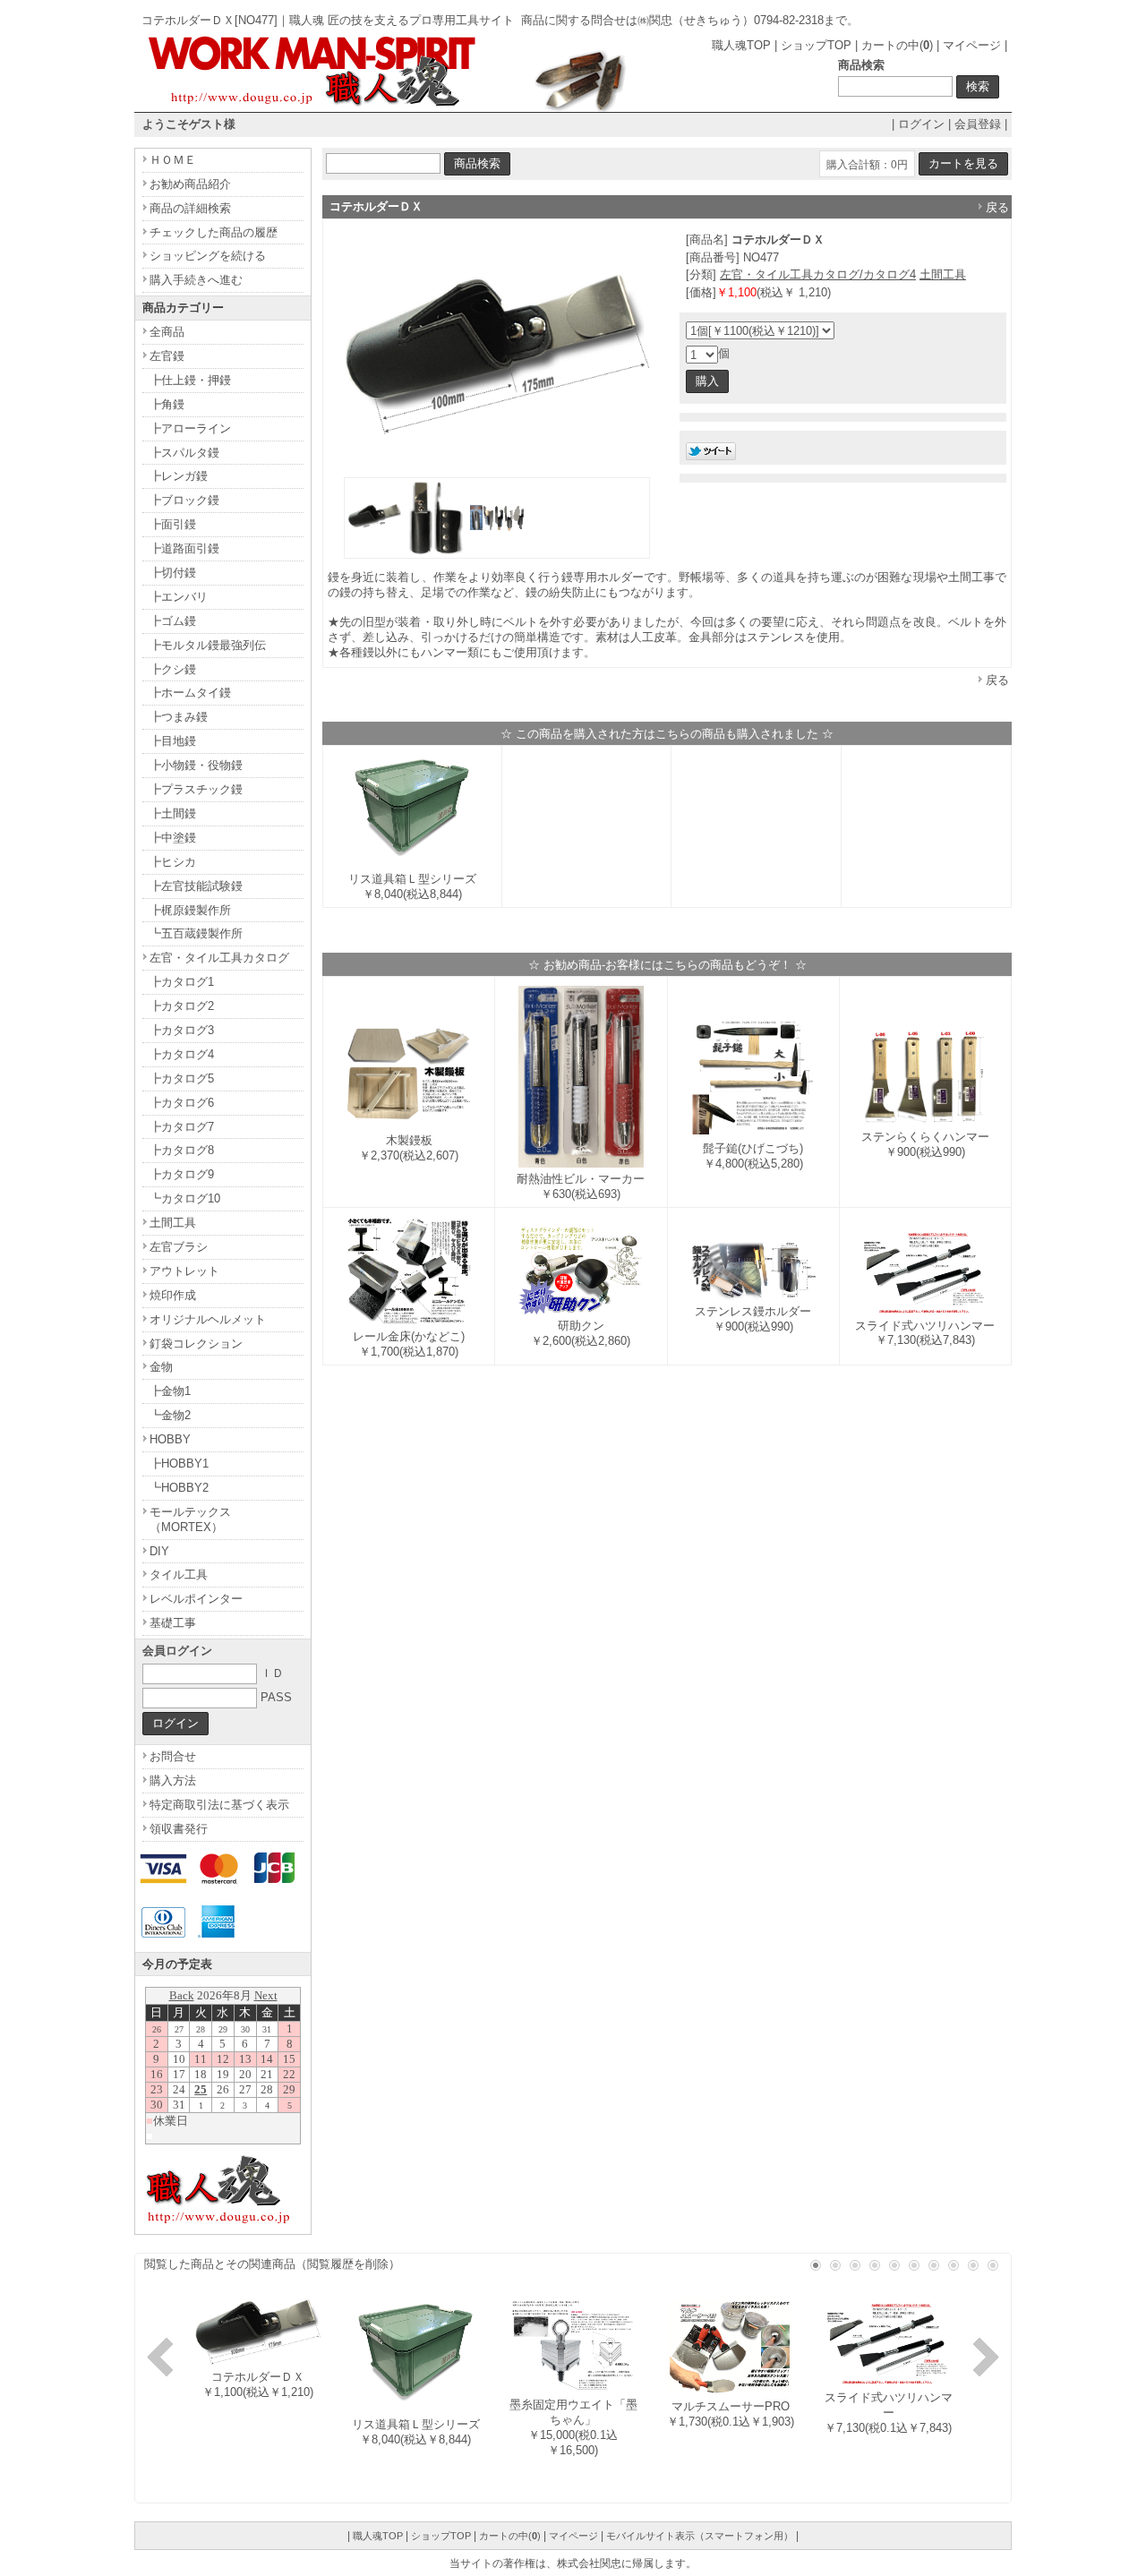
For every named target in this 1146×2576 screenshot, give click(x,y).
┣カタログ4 (182, 1054)
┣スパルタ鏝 (184, 453)
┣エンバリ (179, 597)
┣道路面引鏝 (184, 548)
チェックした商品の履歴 (214, 232)
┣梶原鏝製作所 (190, 910)
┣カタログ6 (182, 1103)
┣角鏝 (167, 404)
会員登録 (978, 124)
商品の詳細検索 (190, 208)
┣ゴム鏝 (173, 621)
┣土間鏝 (173, 813)
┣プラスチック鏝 (196, 789)
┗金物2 (170, 1415)
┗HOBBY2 (179, 1488)
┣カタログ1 (182, 982)
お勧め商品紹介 (190, 184)
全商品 (167, 332)
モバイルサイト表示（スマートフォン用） (700, 2536)
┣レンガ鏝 (179, 476)
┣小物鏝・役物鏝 (196, 765)
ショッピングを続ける (208, 256)
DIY (159, 1551)
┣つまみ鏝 (179, 717)
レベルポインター (196, 1599)
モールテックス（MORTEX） (190, 1519)
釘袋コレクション (196, 1344)
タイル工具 (179, 1575)
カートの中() (897, 45)
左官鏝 (167, 356)
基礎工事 (173, 1623)
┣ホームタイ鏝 (190, 693)
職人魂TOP (741, 45)
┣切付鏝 (173, 573)
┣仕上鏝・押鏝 (190, 380)
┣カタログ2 (182, 1006)
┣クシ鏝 (173, 669)
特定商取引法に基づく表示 (219, 1805)
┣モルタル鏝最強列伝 (208, 645)
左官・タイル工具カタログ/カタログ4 (818, 274)
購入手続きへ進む (196, 280)
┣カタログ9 (182, 1174)
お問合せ (173, 1756)
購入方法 (173, 1780)
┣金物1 (170, 1391)
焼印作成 (173, 1295)
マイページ (972, 45)
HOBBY (170, 1439)
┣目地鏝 (173, 741)
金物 (161, 1367)
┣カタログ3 (182, 1030)
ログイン (921, 124)
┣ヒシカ (173, 862)
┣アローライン (190, 428)
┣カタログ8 (182, 1150)
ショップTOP (816, 45)
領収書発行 (179, 1829)
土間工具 (943, 274)
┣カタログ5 (182, 1078)
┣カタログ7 (182, 1127)
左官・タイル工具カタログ (219, 958)
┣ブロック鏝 (184, 500)
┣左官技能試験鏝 (196, 886)
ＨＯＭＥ (173, 160)
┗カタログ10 (185, 1198)
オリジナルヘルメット (208, 1319)
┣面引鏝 (173, 524)
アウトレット (184, 1271)
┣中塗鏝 (173, 838)
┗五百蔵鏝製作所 (196, 933)
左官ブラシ (179, 1247)
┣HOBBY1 (179, 1463)
